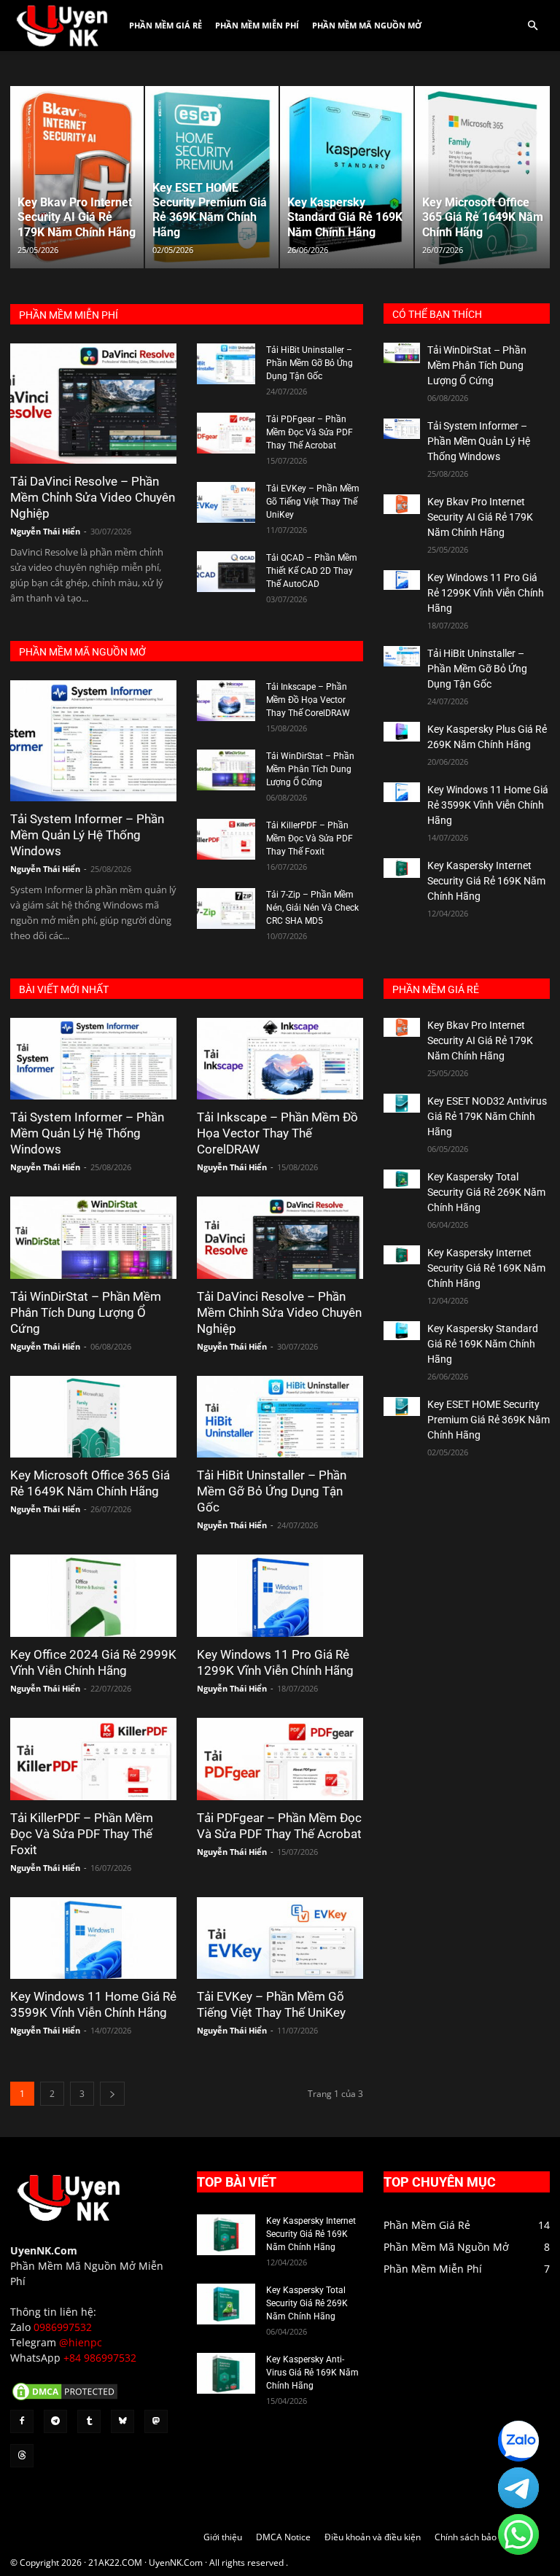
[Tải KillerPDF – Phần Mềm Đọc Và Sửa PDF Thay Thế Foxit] (226, 839)
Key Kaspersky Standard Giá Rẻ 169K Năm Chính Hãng (483, 1344)
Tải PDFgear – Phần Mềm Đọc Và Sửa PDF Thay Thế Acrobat (310, 432)
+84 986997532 (100, 2358)
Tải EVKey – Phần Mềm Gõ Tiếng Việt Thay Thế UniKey (313, 502)
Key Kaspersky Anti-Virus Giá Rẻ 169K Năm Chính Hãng (312, 2373)
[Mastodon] (156, 2421)
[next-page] (112, 2094)
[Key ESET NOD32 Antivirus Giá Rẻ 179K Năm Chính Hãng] (402, 1104)
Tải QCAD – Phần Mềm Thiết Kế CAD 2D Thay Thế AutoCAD (312, 571)
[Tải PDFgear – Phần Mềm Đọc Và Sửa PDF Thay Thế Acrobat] (226, 433)
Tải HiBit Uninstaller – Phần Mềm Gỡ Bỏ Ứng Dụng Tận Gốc (310, 363)
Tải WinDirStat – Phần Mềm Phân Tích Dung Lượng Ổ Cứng (310, 769)
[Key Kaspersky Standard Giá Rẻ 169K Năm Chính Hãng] (402, 1331)
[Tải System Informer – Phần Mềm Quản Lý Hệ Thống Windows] (93, 740)
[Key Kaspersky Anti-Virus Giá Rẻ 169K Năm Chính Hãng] (226, 2373)
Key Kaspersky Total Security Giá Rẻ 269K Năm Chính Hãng (486, 1192)
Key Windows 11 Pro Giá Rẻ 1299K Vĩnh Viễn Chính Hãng (486, 593)
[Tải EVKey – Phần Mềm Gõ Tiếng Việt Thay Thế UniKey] (226, 502)
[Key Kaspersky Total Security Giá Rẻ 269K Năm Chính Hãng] (402, 1179)
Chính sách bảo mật (475, 2537)
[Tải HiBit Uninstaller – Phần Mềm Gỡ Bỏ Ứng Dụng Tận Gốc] (226, 364)
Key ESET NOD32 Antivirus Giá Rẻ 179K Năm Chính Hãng (487, 1116)
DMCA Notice (283, 2537)
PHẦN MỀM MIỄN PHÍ (69, 315)
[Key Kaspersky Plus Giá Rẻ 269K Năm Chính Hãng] (402, 732)
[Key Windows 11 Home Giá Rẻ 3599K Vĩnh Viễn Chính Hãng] (402, 792)
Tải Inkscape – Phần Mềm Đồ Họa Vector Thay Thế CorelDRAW (308, 700)
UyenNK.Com (44, 2250)
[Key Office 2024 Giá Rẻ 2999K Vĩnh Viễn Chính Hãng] (93, 1596)
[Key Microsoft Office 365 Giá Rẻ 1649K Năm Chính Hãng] (93, 1417)
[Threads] (22, 2456)
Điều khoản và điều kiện (373, 2537)
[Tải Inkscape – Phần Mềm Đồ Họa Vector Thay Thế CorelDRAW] (226, 701)
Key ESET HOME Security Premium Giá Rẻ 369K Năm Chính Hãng (489, 1420)
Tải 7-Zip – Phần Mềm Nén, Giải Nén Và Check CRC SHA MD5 (312, 908)
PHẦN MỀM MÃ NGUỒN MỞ (82, 652)
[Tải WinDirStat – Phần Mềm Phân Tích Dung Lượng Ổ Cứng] (226, 770)
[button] (532, 26)
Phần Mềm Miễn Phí (257, 25)
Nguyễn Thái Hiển (45, 531)
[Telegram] (55, 2421)
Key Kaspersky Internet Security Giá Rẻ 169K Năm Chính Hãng (486, 881)
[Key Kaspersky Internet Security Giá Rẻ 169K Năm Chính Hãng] (402, 868)
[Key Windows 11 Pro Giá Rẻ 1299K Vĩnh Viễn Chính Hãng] (402, 580)
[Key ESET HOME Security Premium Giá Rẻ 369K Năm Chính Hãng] (402, 1407)
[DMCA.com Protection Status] (65, 2398)
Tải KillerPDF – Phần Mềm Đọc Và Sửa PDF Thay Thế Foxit (310, 838)
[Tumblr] (89, 2421)
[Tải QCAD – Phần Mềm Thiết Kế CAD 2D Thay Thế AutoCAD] (226, 572)
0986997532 (63, 2327)
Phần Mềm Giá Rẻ (166, 25)
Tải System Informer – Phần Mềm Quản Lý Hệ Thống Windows (87, 835)
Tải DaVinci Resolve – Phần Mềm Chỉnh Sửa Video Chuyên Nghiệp (93, 497)
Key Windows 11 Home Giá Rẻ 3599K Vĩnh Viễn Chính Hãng (488, 805)
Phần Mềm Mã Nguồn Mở (367, 25)
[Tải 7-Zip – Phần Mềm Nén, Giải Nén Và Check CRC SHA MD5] (226, 908)
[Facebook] (22, 2421)
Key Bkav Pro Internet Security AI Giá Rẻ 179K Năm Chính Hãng (480, 517)
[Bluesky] (122, 2421)
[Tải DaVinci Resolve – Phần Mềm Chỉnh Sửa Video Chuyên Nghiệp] (93, 404)
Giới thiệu (223, 2537)
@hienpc (81, 2342)
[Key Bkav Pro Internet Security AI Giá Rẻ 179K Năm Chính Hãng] (402, 504)
